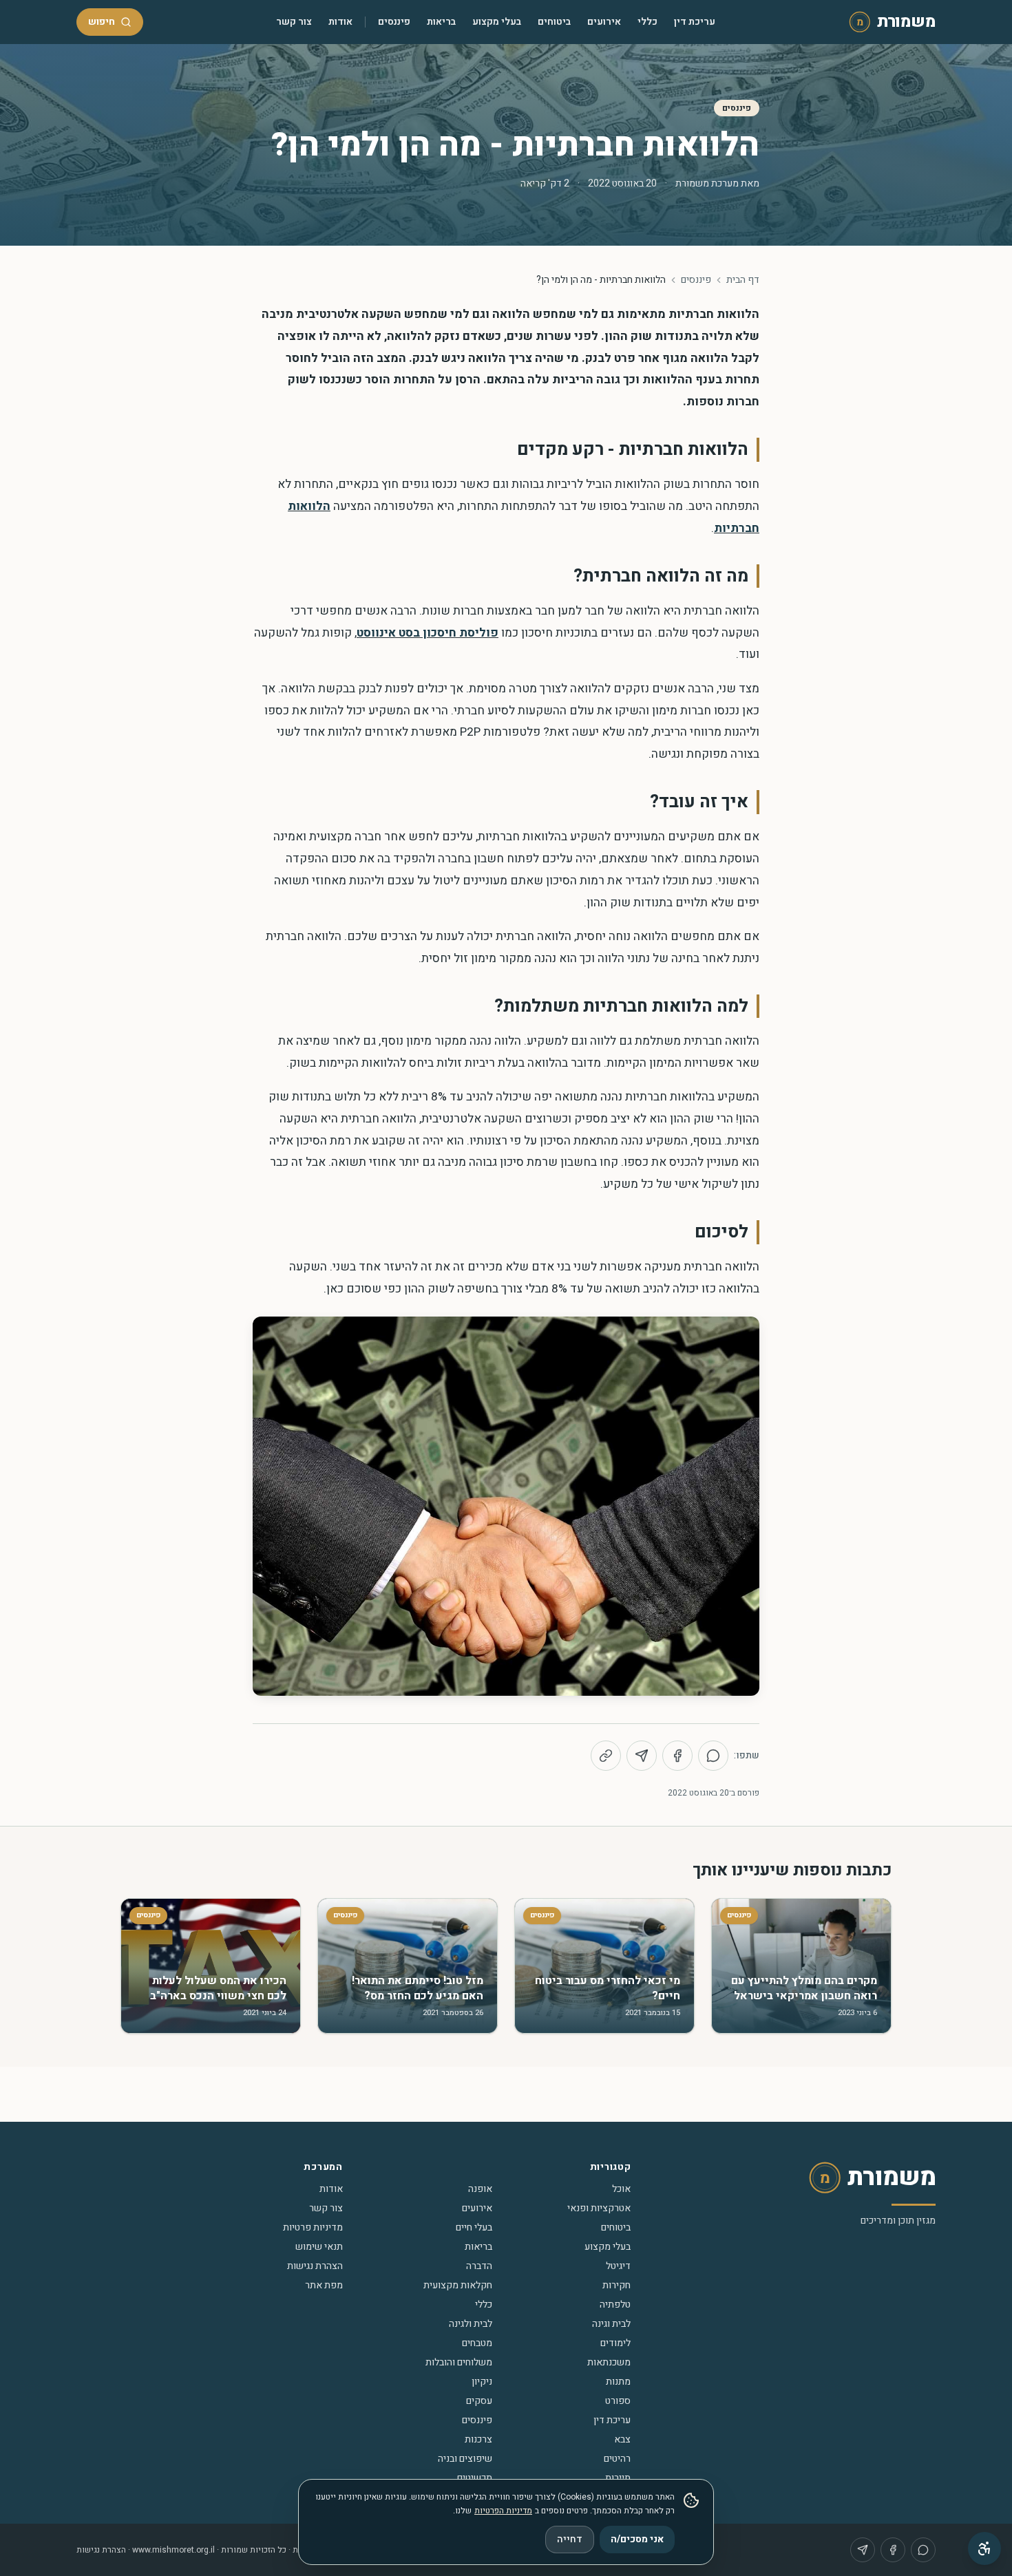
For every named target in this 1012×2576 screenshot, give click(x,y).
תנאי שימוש (319, 2247)
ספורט (618, 2401)
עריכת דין (695, 22)
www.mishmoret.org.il (173, 2550)
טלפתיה (615, 2304)
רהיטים (617, 2459)
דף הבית (743, 280)
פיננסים (394, 22)
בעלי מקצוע (497, 22)
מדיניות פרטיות (313, 2227)
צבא (622, 2439)
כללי (647, 22)
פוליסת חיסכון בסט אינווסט (428, 633)
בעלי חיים (474, 2227)
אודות (340, 22)
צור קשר (294, 22)
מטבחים (477, 2343)
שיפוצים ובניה (465, 2459)
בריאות (441, 22)
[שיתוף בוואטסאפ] (713, 1756)
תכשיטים (475, 2478)
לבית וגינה (611, 2324)
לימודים (615, 2343)
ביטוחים (554, 22)
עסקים (479, 2401)
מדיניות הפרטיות (503, 2511)
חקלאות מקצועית (458, 2285)
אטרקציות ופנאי (599, 2208)
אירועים (604, 22)
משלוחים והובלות (459, 2362)
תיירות (618, 2478)
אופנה (480, 2189)
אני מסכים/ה (637, 2539)
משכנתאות (609, 2362)
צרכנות (478, 2439)
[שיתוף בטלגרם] (642, 1756)
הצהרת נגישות (315, 2266)
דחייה (570, 2539)
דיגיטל (618, 2266)
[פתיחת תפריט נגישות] (984, 2548)
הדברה (479, 2266)
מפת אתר (324, 2285)
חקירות (616, 2285)
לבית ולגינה (471, 2324)
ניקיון (482, 2382)
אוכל (621, 2189)
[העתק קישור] (606, 1756)
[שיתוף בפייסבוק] (677, 1756)
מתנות (618, 2382)
